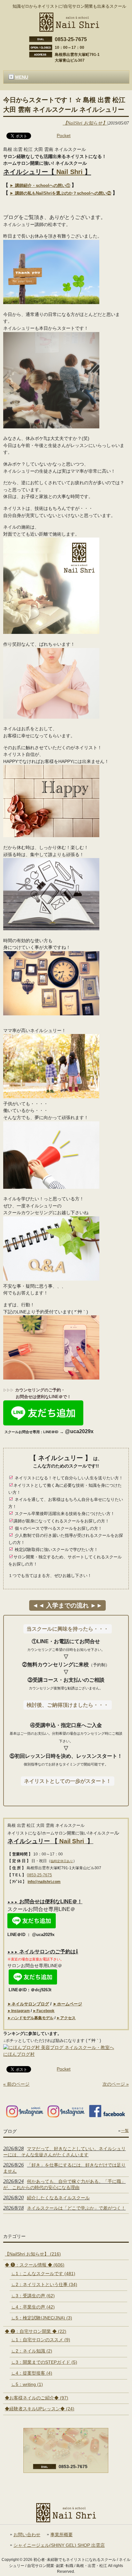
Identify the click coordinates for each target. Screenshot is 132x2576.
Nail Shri (70, 172)
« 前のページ (16, 2084)
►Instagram (19, 2011)
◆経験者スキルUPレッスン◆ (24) (40, 2409)
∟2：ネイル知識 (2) (32, 2351)
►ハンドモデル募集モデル (30, 2018)
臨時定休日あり (62, 1861)
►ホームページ (67, 2004)
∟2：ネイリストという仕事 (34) (44, 2284)
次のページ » (116, 2084)
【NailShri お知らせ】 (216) (33, 2254)
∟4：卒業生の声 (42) (33, 2307)
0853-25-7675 (39, 1875)
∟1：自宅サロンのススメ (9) (41, 2340)
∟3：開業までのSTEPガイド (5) (44, 2362)
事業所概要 (62, 2535)
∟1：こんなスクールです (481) (43, 2274)
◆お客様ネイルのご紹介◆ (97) (37, 2398)
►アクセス (66, 2018)
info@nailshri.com (44, 1882)
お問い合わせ (27, 2535)
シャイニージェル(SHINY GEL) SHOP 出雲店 (59, 2545)
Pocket (64, 136)
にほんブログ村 (19, 2054)
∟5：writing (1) (27, 2384)
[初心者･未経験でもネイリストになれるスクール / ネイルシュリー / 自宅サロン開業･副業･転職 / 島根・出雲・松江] (69, 29)
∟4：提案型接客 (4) (32, 2373)
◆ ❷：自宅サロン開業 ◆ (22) (36, 2331)
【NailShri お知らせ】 (85, 123)
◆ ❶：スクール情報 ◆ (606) (35, 2265)
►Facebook (44, 2011)
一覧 (125, 2131)
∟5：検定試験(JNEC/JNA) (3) (42, 2318)
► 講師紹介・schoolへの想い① (40, 185)
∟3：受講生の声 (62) (33, 2296)
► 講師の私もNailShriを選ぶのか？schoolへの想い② (60, 193)
